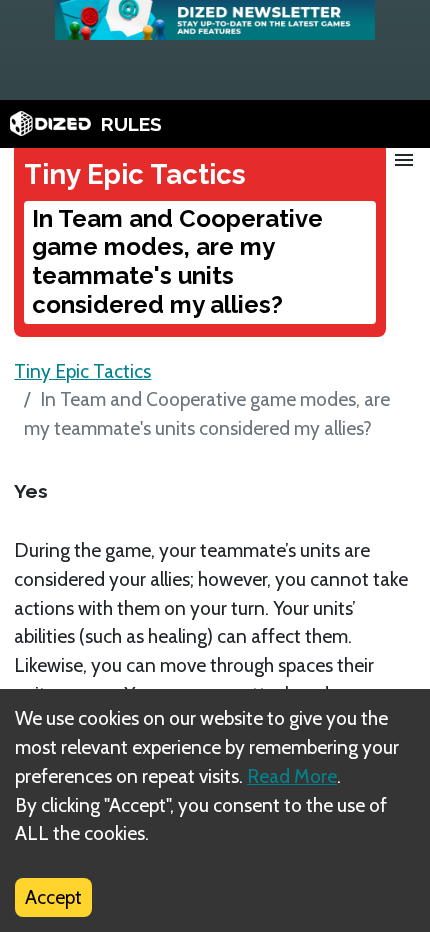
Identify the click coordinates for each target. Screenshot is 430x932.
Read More (292, 776)
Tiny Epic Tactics (82, 371)
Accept (53, 897)
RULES (131, 124)
